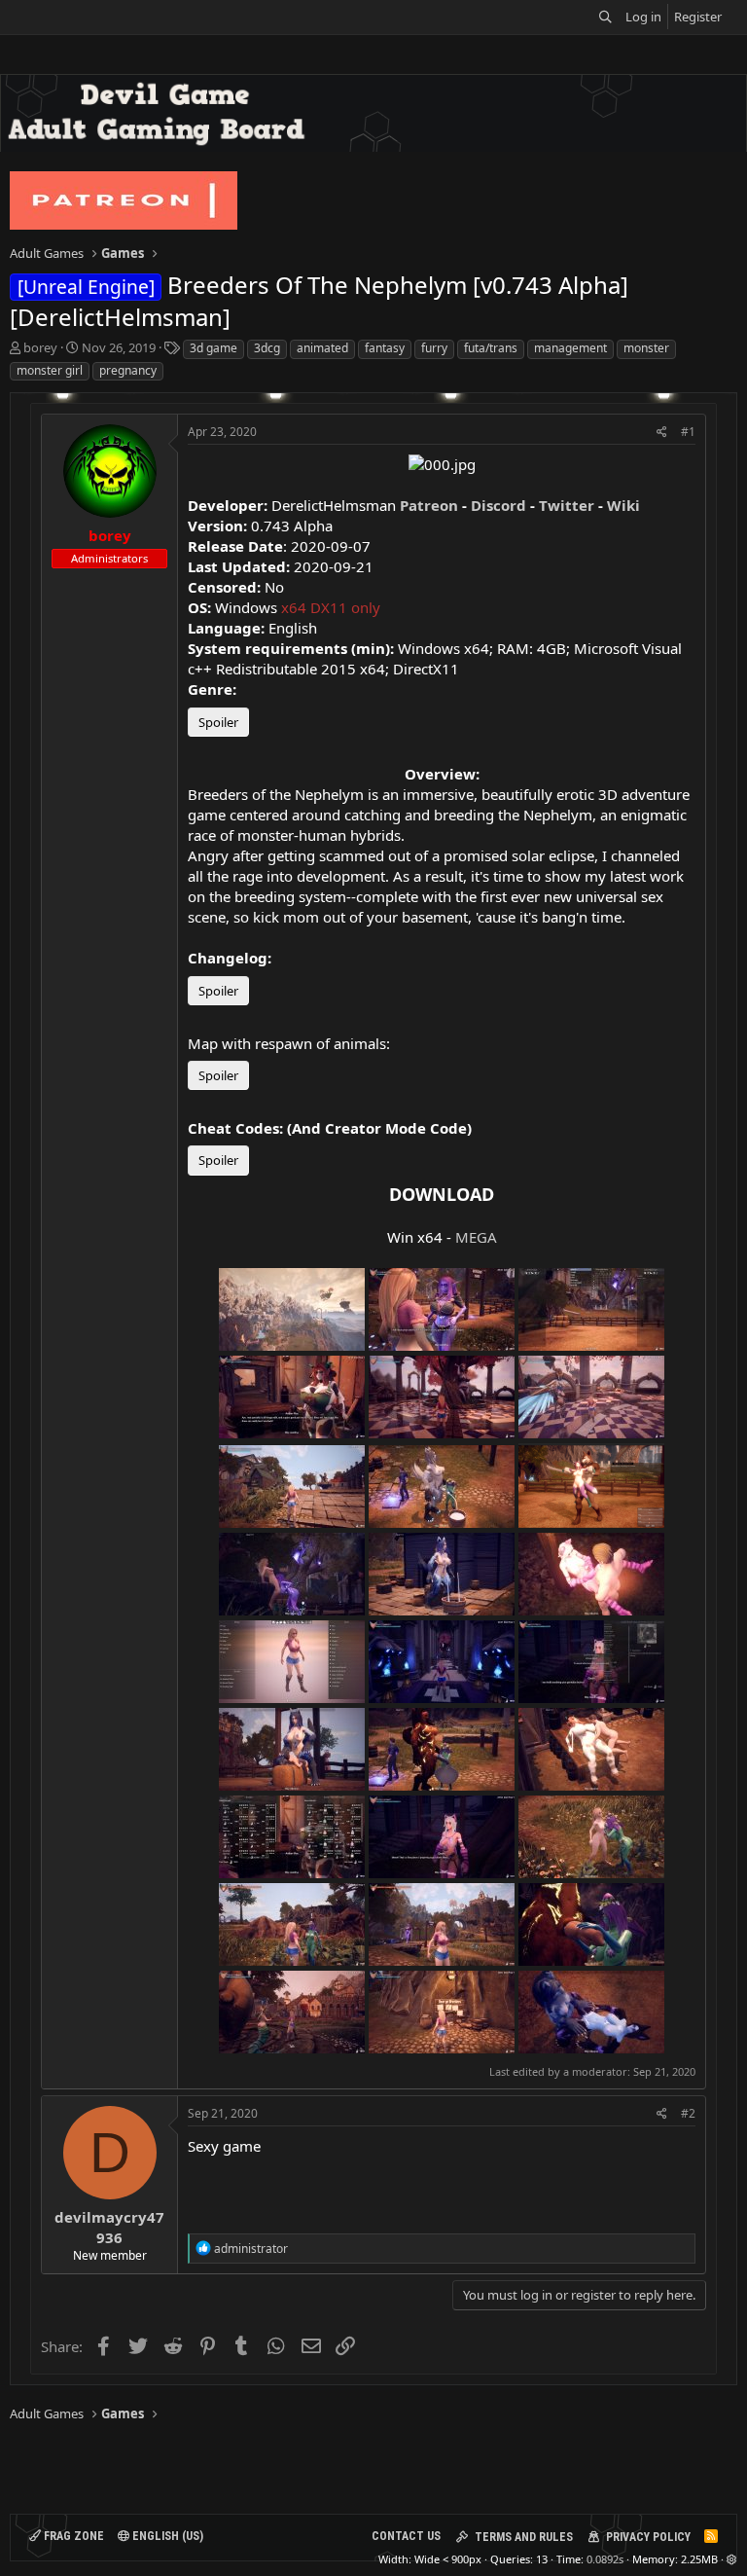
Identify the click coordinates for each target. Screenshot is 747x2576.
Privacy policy (648, 2537)
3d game (213, 348)
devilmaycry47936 (109, 2227)
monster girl (50, 370)
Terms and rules (524, 2537)
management (570, 348)
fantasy (385, 348)
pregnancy (128, 370)
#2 (688, 2113)
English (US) (166, 2536)
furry (434, 348)
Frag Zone (72, 2536)
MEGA (476, 1237)
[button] (732, 2559)
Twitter (567, 505)
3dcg (267, 348)
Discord (498, 505)
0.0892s (605, 2559)
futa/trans (491, 348)
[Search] (605, 17)
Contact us (406, 2536)
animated (322, 348)
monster (646, 348)
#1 (688, 432)
